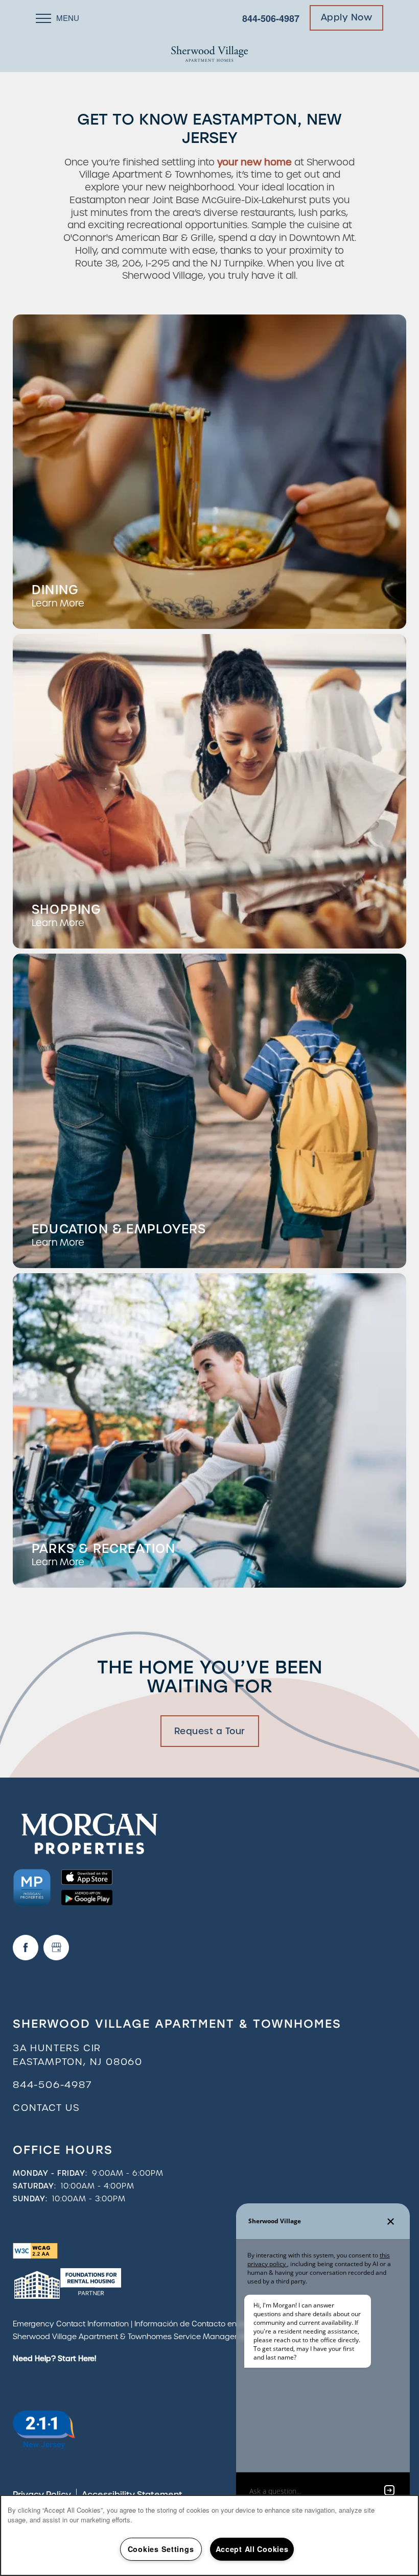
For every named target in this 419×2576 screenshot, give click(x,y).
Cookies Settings (161, 2549)
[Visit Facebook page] (26, 1948)
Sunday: (30, 2199)
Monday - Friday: (50, 2173)
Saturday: (34, 2186)
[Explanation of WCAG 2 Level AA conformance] (35, 2250)
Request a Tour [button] (210, 1731)
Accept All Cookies (252, 2549)
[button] (347, 18)
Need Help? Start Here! (54, 2359)
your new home (254, 162)
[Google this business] (56, 1948)
